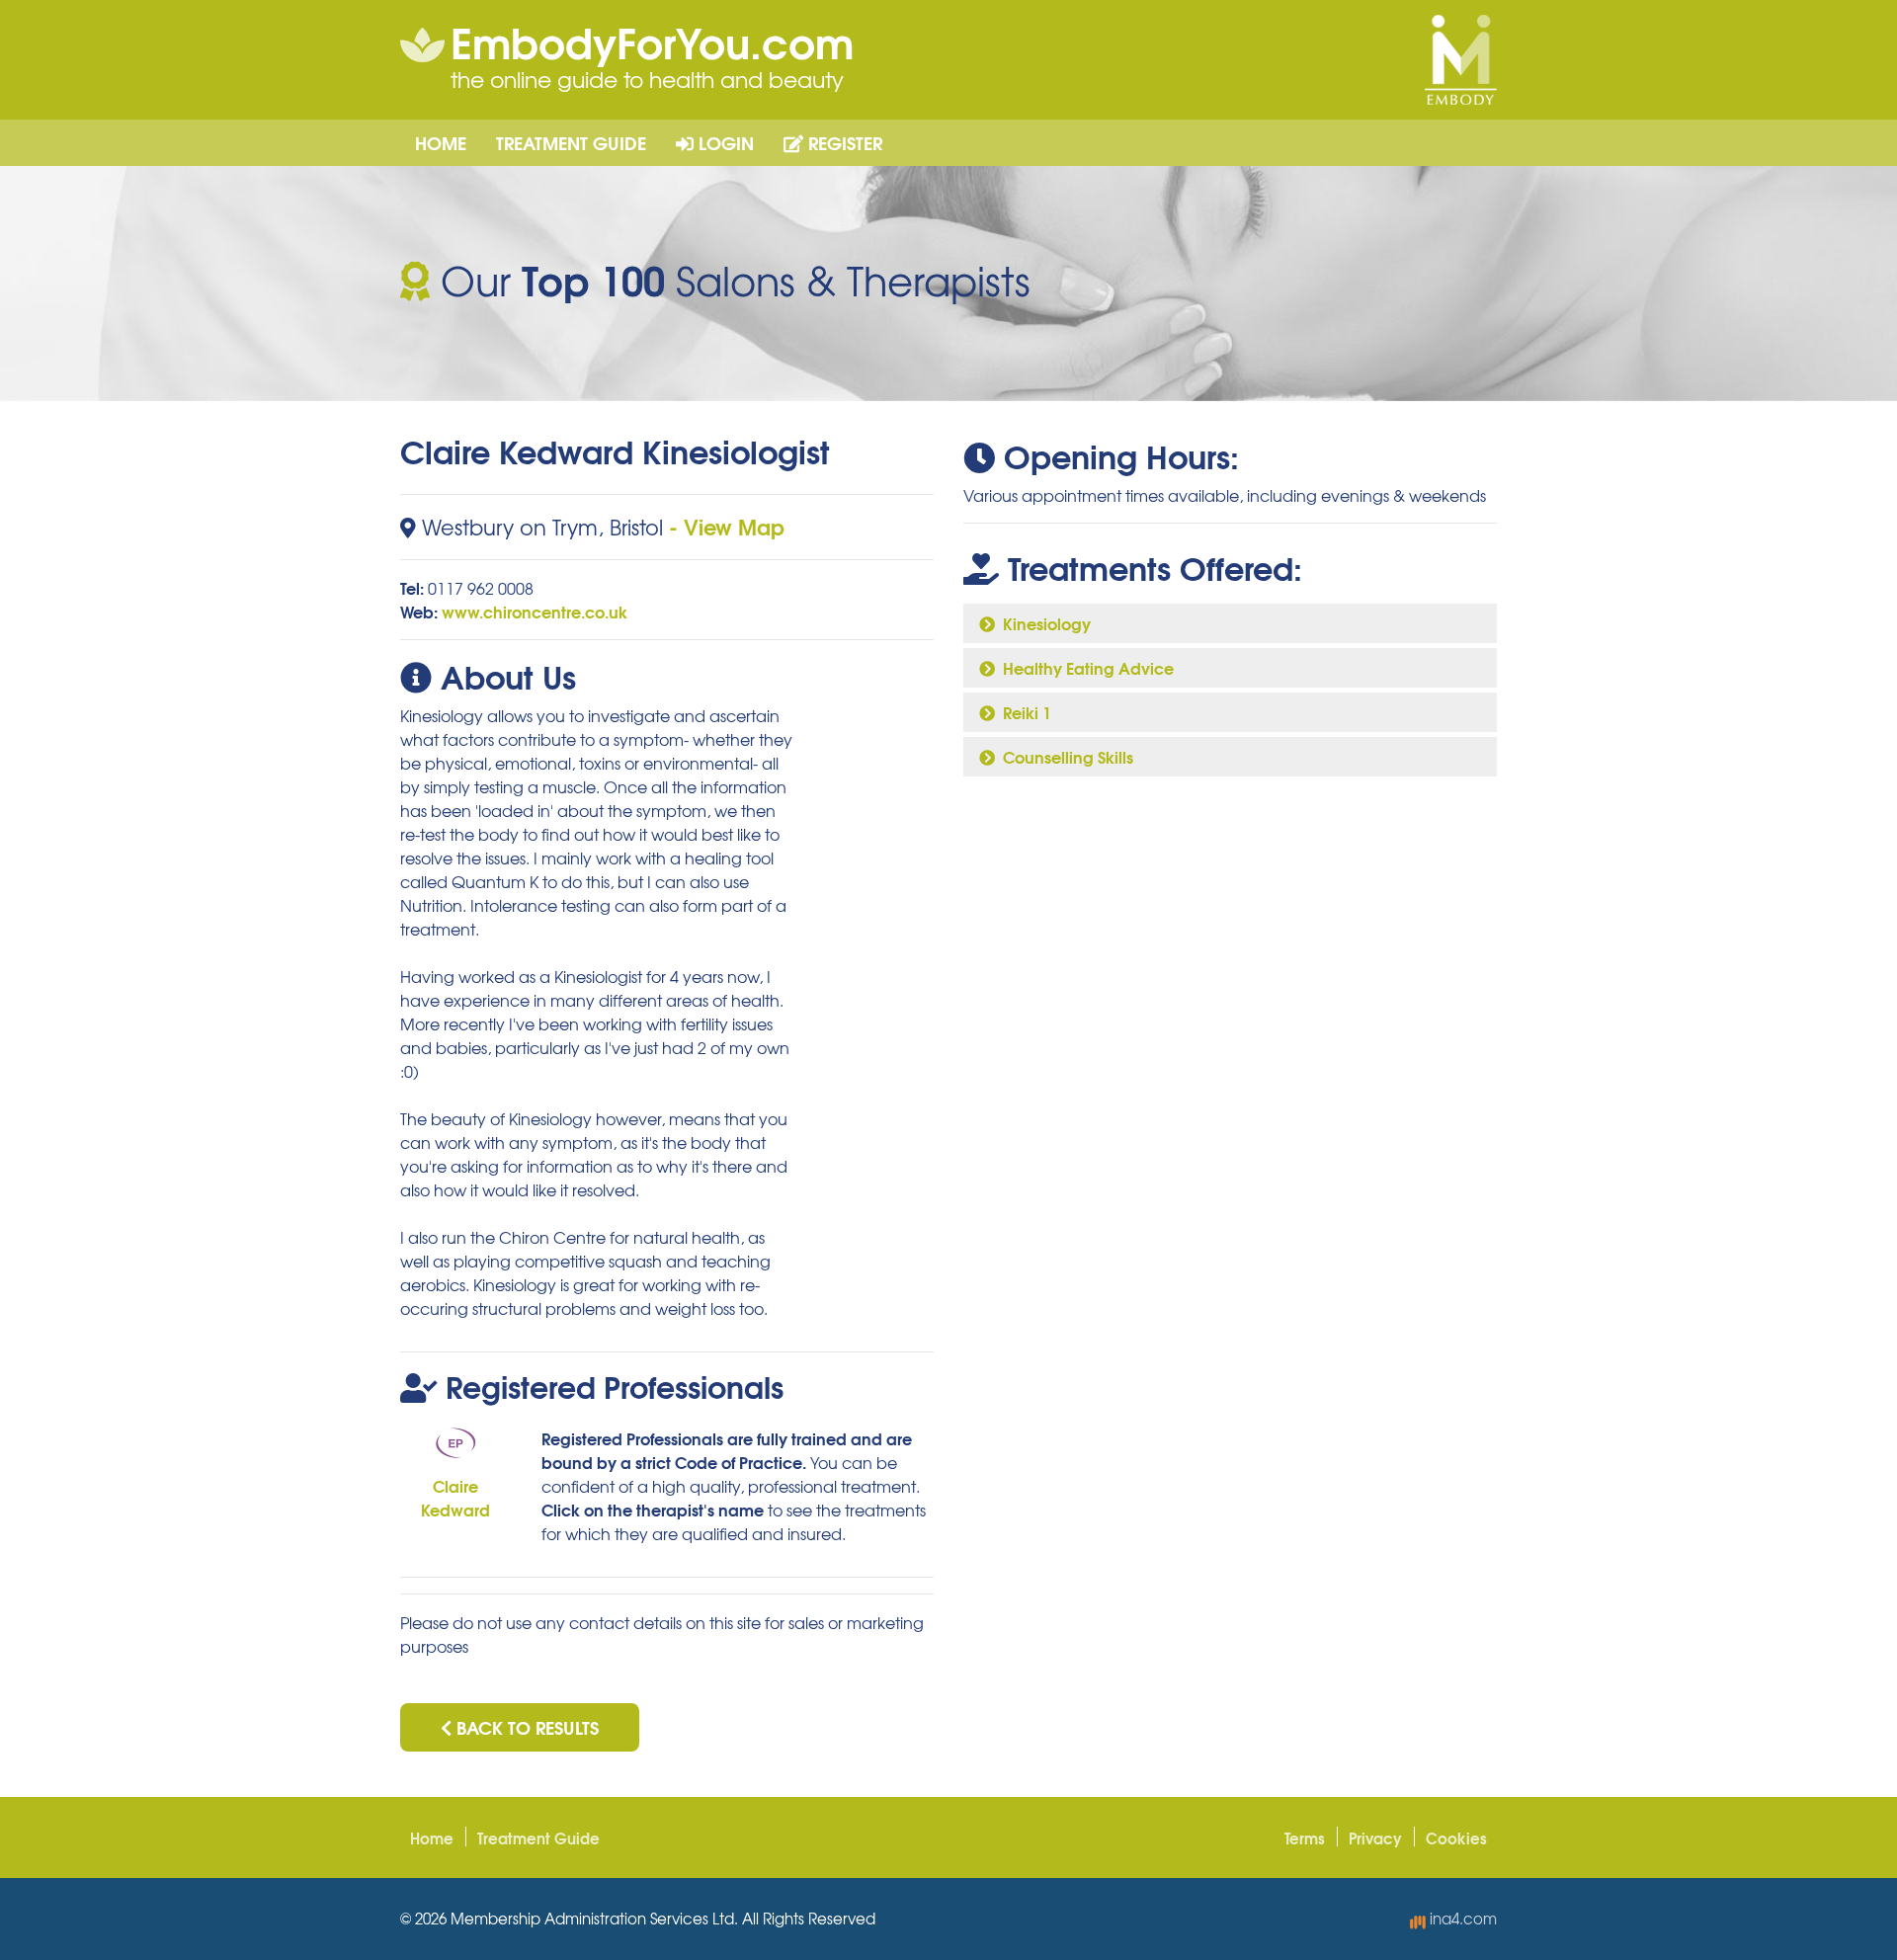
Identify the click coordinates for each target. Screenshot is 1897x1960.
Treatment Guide (571, 142)
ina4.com (1461, 1919)
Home (441, 142)
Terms (1305, 1837)
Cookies (1456, 1837)
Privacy (1375, 1837)
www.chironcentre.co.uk (535, 611)
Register (843, 142)
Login (724, 142)
